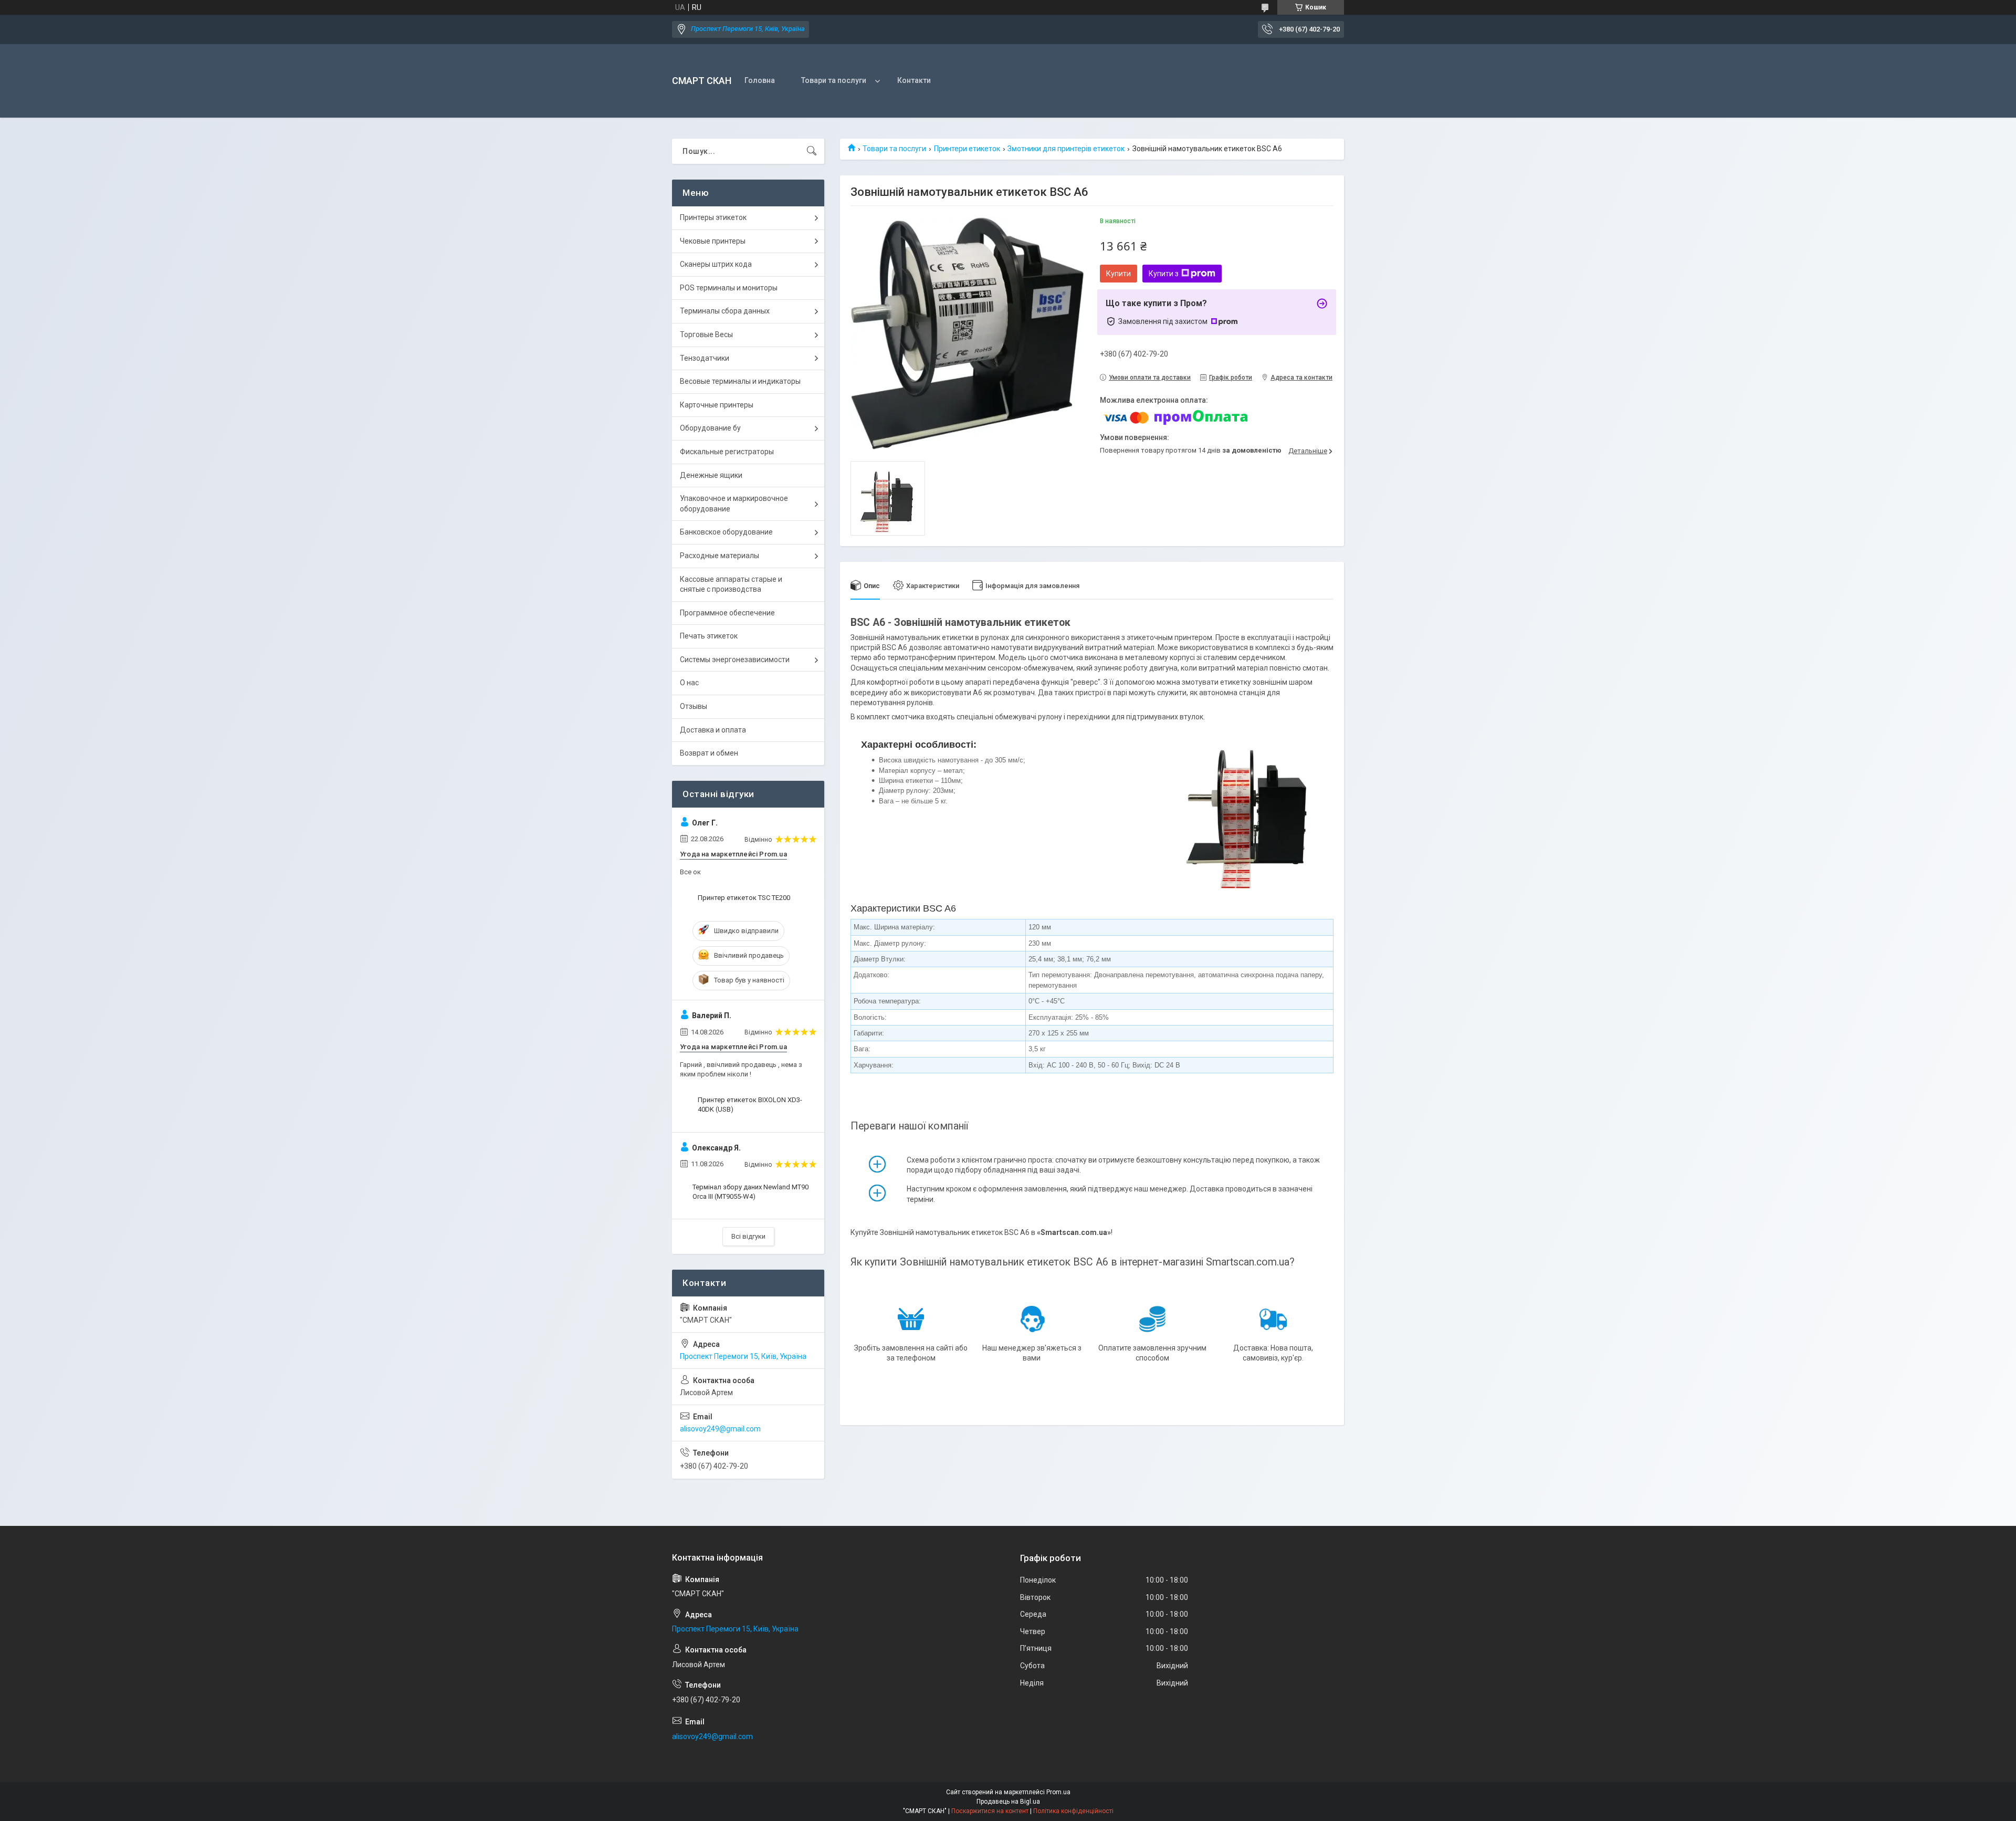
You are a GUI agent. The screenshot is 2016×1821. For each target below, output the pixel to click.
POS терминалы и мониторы (729, 288)
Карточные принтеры (717, 405)
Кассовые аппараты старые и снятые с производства (731, 584)
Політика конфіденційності (1073, 1811)
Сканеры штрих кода (716, 264)
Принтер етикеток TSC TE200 (744, 898)
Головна (760, 80)
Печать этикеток (709, 636)
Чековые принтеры (713, 241)
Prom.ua (1058, 1792)
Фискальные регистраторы (727, 452)
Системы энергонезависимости (735, 660)
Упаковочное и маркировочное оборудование (734, 504)
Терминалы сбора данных (725, 311)
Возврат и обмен (709, 753)
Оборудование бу (710, 428)
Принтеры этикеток (713, 217)
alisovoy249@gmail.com (720, 1429)
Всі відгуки (748, 1236)
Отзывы (694, 706)
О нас (689, 683)
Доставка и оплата (713, 730)
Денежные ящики (711, 475)
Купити (1119, 274)
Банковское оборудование (726, 532)
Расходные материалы (720, 556)
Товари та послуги (834, 80)
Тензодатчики (705, 358)
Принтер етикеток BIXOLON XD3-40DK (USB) (750, 1105)
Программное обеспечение (727, 613)
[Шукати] (812, 151)
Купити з (1164, 274)
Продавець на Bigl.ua (1008, 1802)
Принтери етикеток (967, 149)
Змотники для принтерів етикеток (1066, 149)
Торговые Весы (706, 334)
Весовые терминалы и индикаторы (740, 381)
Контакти (914, 80)
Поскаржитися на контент (990, 1811)
